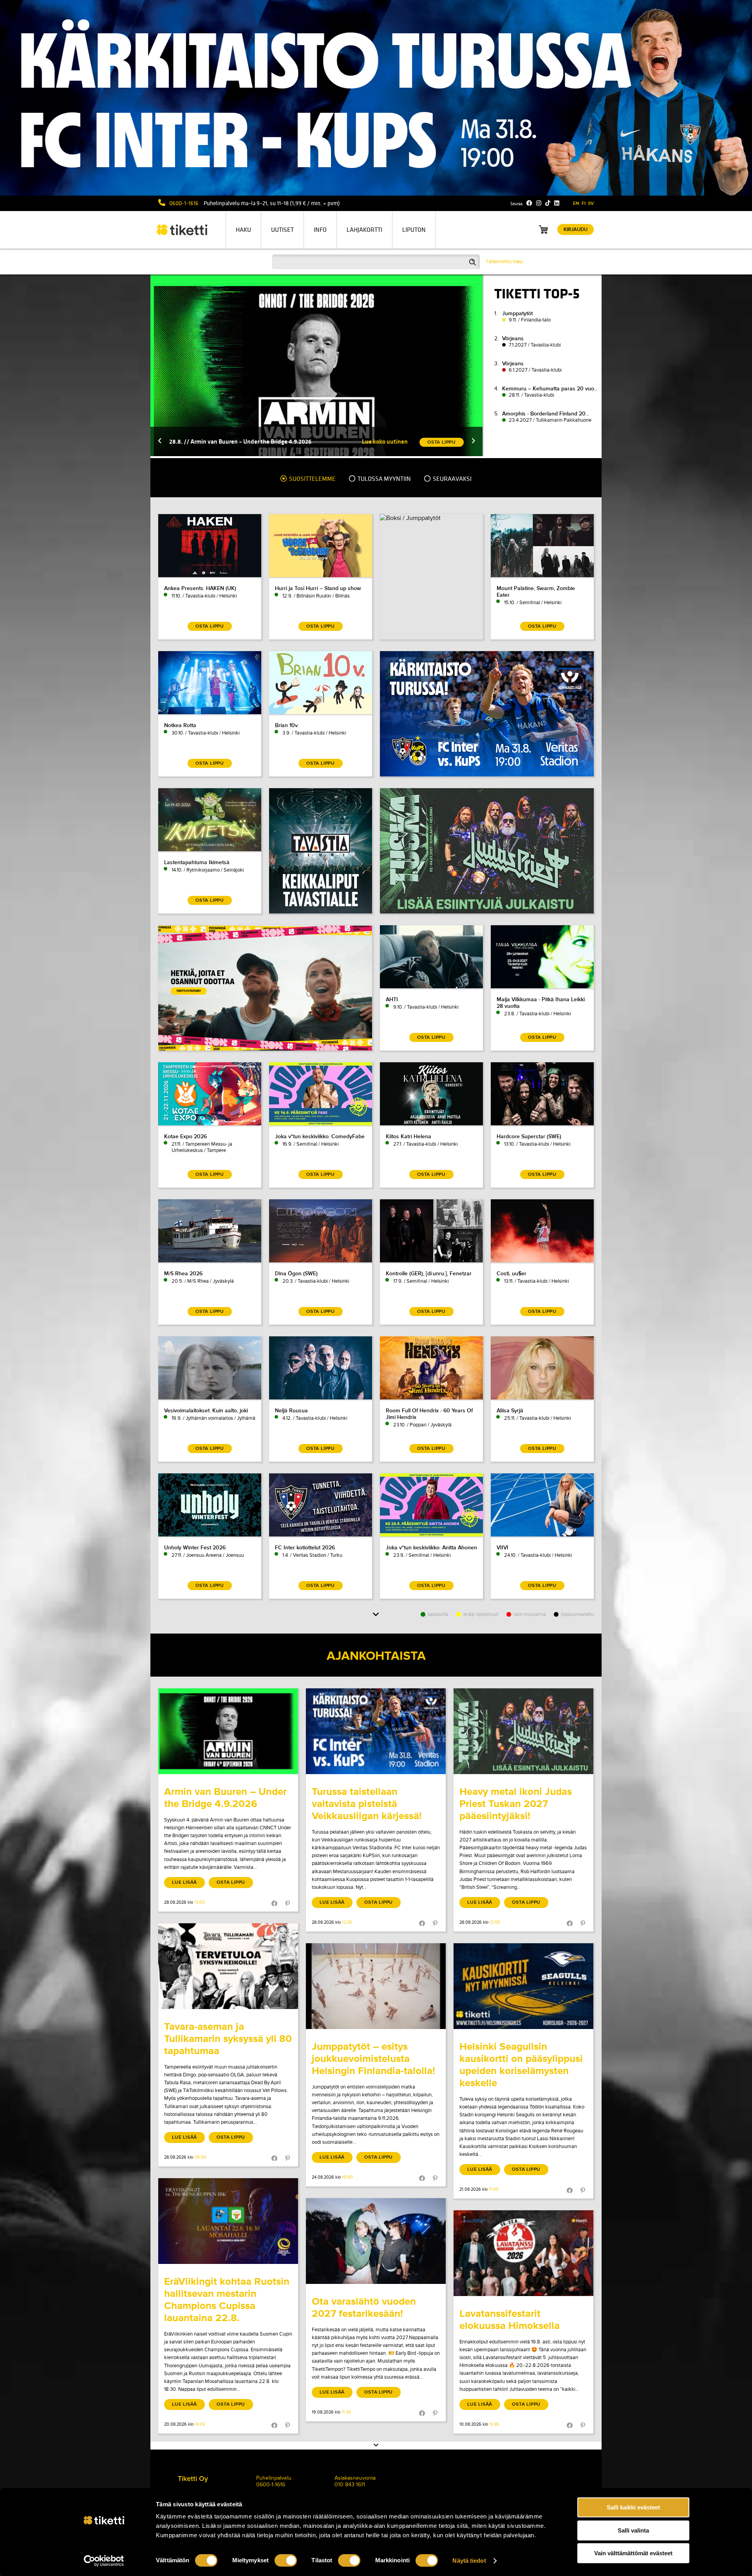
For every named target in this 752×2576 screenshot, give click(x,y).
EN (576, 203)
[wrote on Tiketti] (228, 1731)
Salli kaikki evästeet (633, 2507)
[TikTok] (548, 203)
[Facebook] (529, 203)
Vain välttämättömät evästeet (633, 2553)
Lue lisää (184, 1882)
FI (584, 203)
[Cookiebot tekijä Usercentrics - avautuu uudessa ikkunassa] (104, 2561)
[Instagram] (539, 203)
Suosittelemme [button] (312, 479)
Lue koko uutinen (385, 441)
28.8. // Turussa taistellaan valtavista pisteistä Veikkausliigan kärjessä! (263, 441)
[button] (160, 441)
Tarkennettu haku (504, 262)
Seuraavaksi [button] (452, 479)
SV (591, 203)
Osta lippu (231, 1882)
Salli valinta (633, 2530)
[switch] (286, 2560)
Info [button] (320, 230)
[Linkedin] (557, 203)
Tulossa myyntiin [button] (384, 479)
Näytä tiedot (469, 2561)
